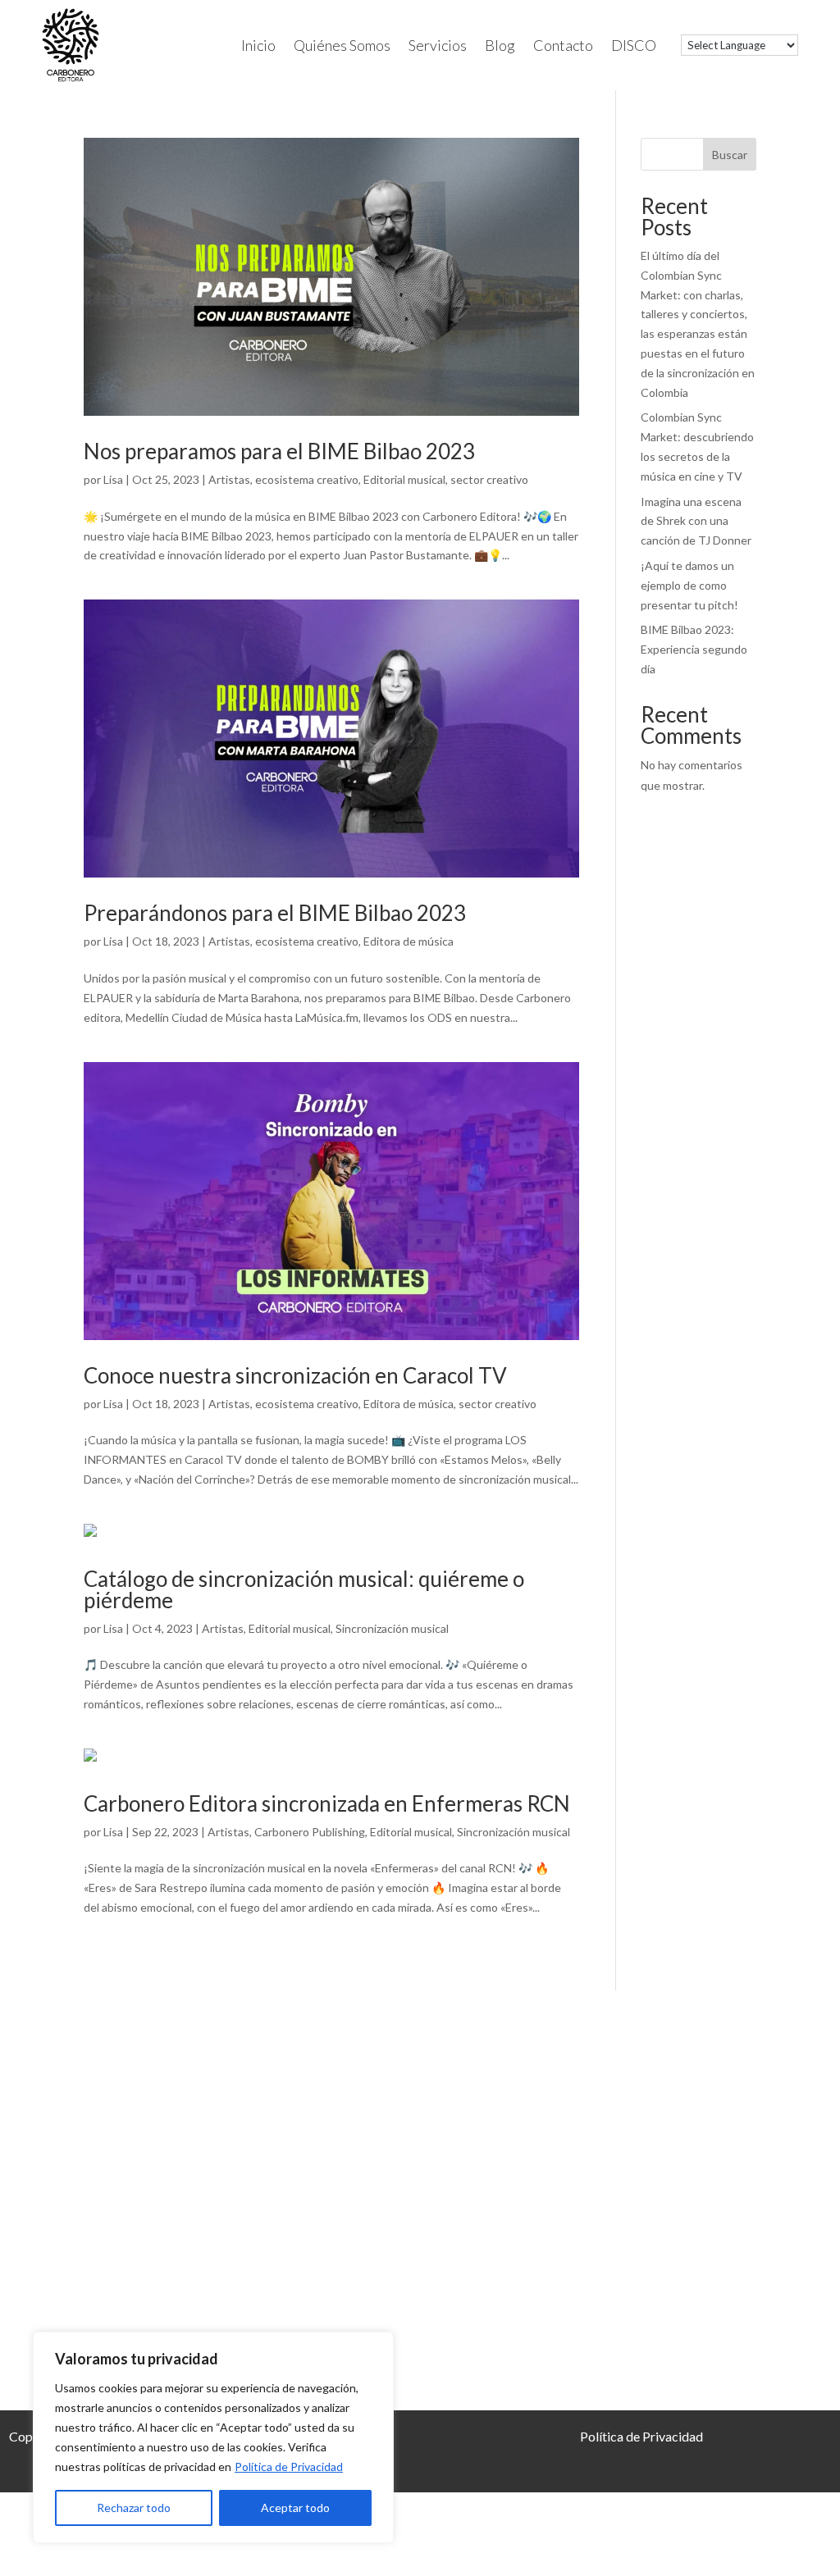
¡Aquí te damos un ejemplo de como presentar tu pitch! (689, 585)
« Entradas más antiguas (145, 1961)
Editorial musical (404, 479)
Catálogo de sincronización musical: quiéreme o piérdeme (304, 1589)
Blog (500, 45)
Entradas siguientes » (524, 1961)
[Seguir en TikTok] (637, 2201)
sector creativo (489, 479)
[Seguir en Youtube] (685, 2201)
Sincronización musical (392, 1628)
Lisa (113, 479)
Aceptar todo (295, 2508)
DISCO (634, 45)
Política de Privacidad (289, 2467)
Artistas (229, 479)
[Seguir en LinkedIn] (589, 2201)
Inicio (258, 45)
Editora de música (409, 941)
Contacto (563, 45)
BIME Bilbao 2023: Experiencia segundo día (694, 649)
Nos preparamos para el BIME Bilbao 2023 (279, 451)
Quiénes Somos (342, 45)
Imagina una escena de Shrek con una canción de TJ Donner (696, 521)
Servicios (438, 45)
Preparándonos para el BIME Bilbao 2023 (275, 913)
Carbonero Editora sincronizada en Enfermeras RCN (327, 1803)
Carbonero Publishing (310, 1832)
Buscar (730, 155)
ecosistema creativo (307, 479)
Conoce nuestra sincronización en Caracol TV (295, 1375)
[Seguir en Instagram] (491, 2201)
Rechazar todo (134, 2508)
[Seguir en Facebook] (539, 2201)
